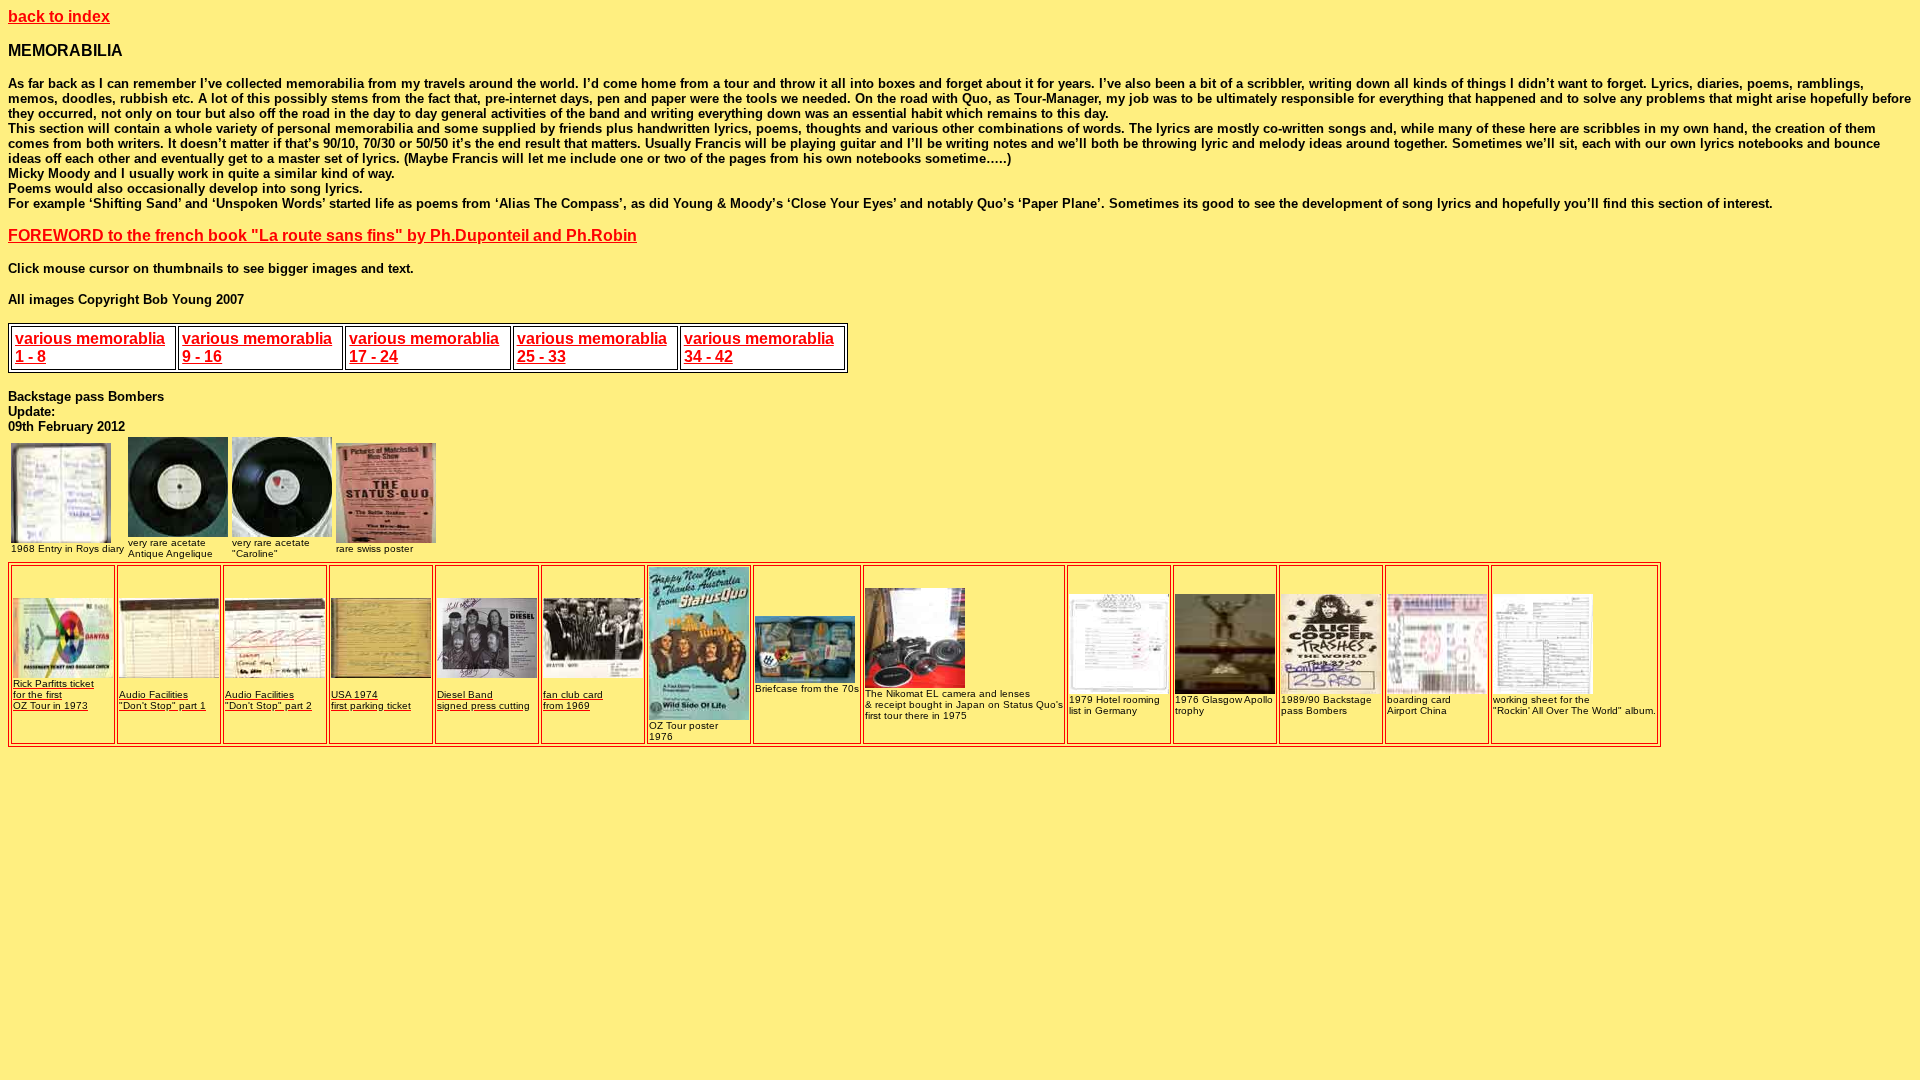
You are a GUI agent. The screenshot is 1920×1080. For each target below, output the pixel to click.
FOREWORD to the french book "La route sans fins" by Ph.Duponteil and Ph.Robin (322, 235)
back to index (59, 16)
